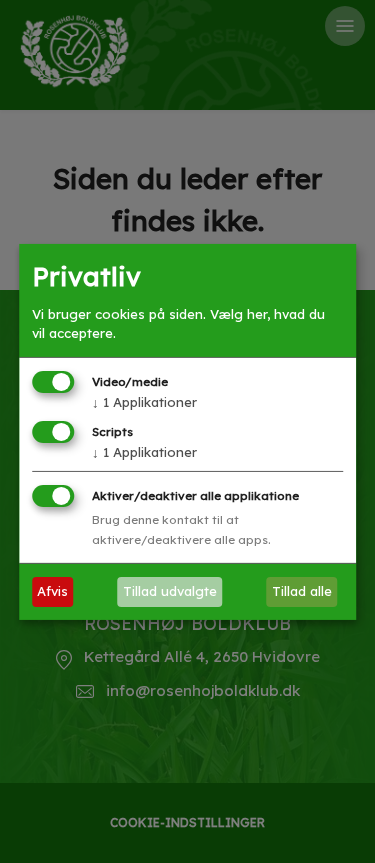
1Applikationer (144, 402)
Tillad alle (302, 591)
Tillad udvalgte (170, 591)
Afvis (52, 591)
